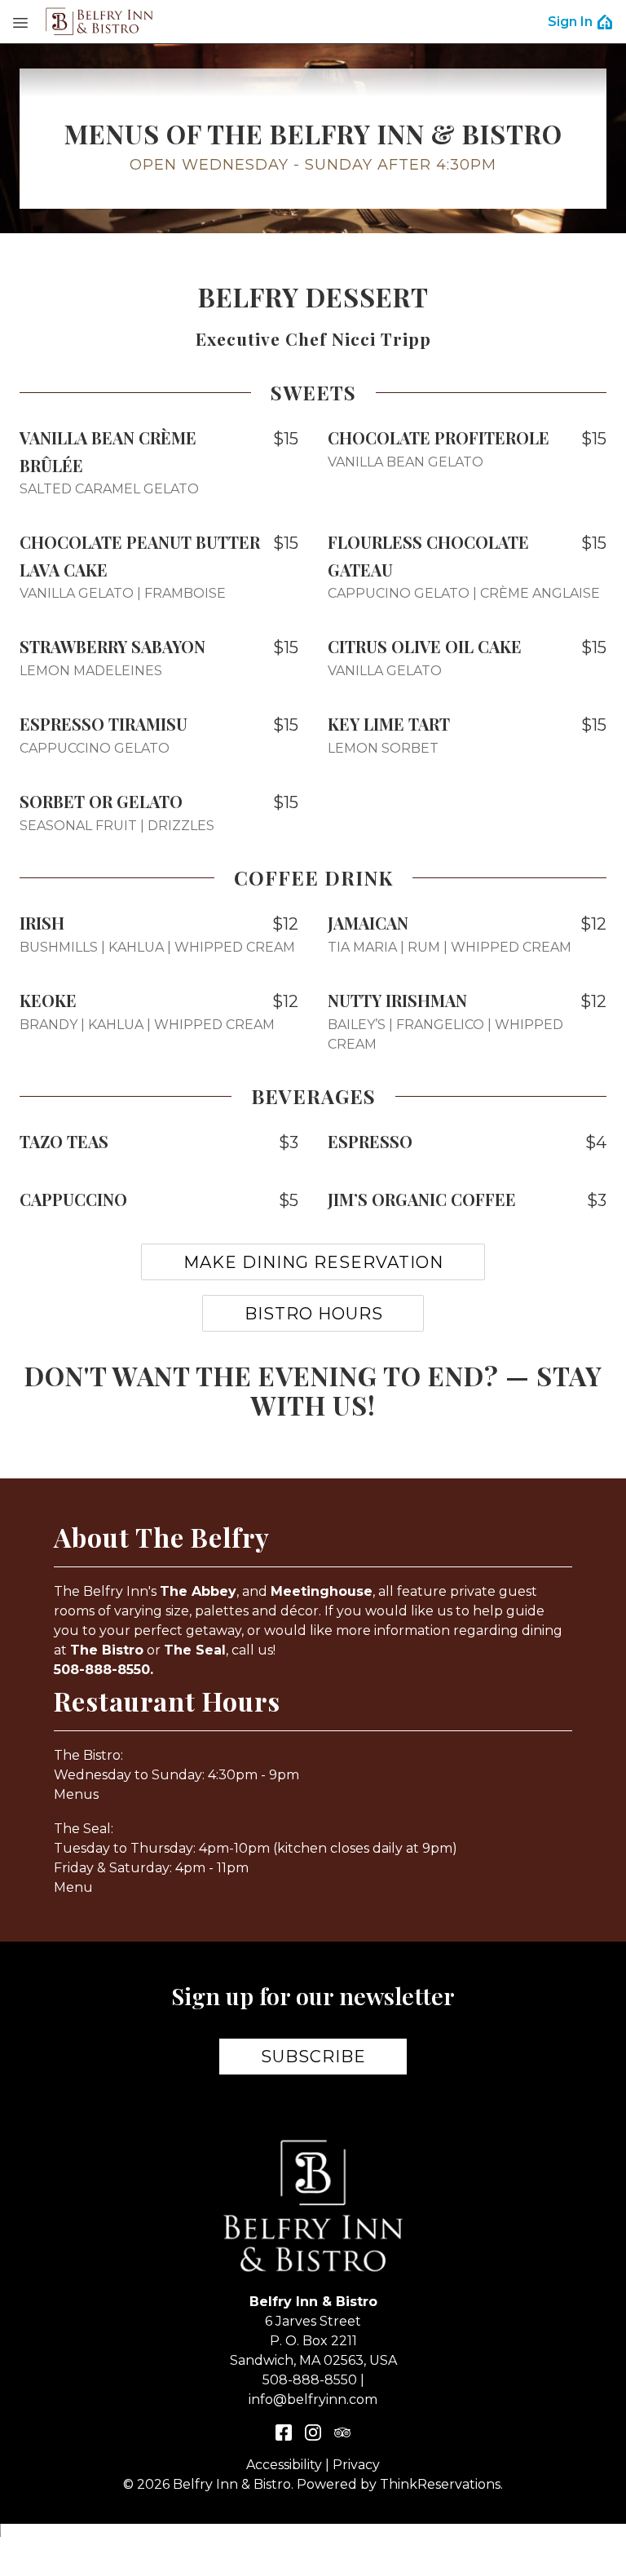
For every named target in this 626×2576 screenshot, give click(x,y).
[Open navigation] (20, 22)
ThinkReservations (440, 2484)
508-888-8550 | (313, 2380)
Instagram (313, 2432)
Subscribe (313, 2057)
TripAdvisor (342, 2432)
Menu (73, 1887)
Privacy (356, 2465)
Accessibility (284, 2465)
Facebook (284, 2432)
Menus (76, 1794)
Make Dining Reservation (313, 1262)
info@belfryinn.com (313, 2399)
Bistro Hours (314, 1314)
